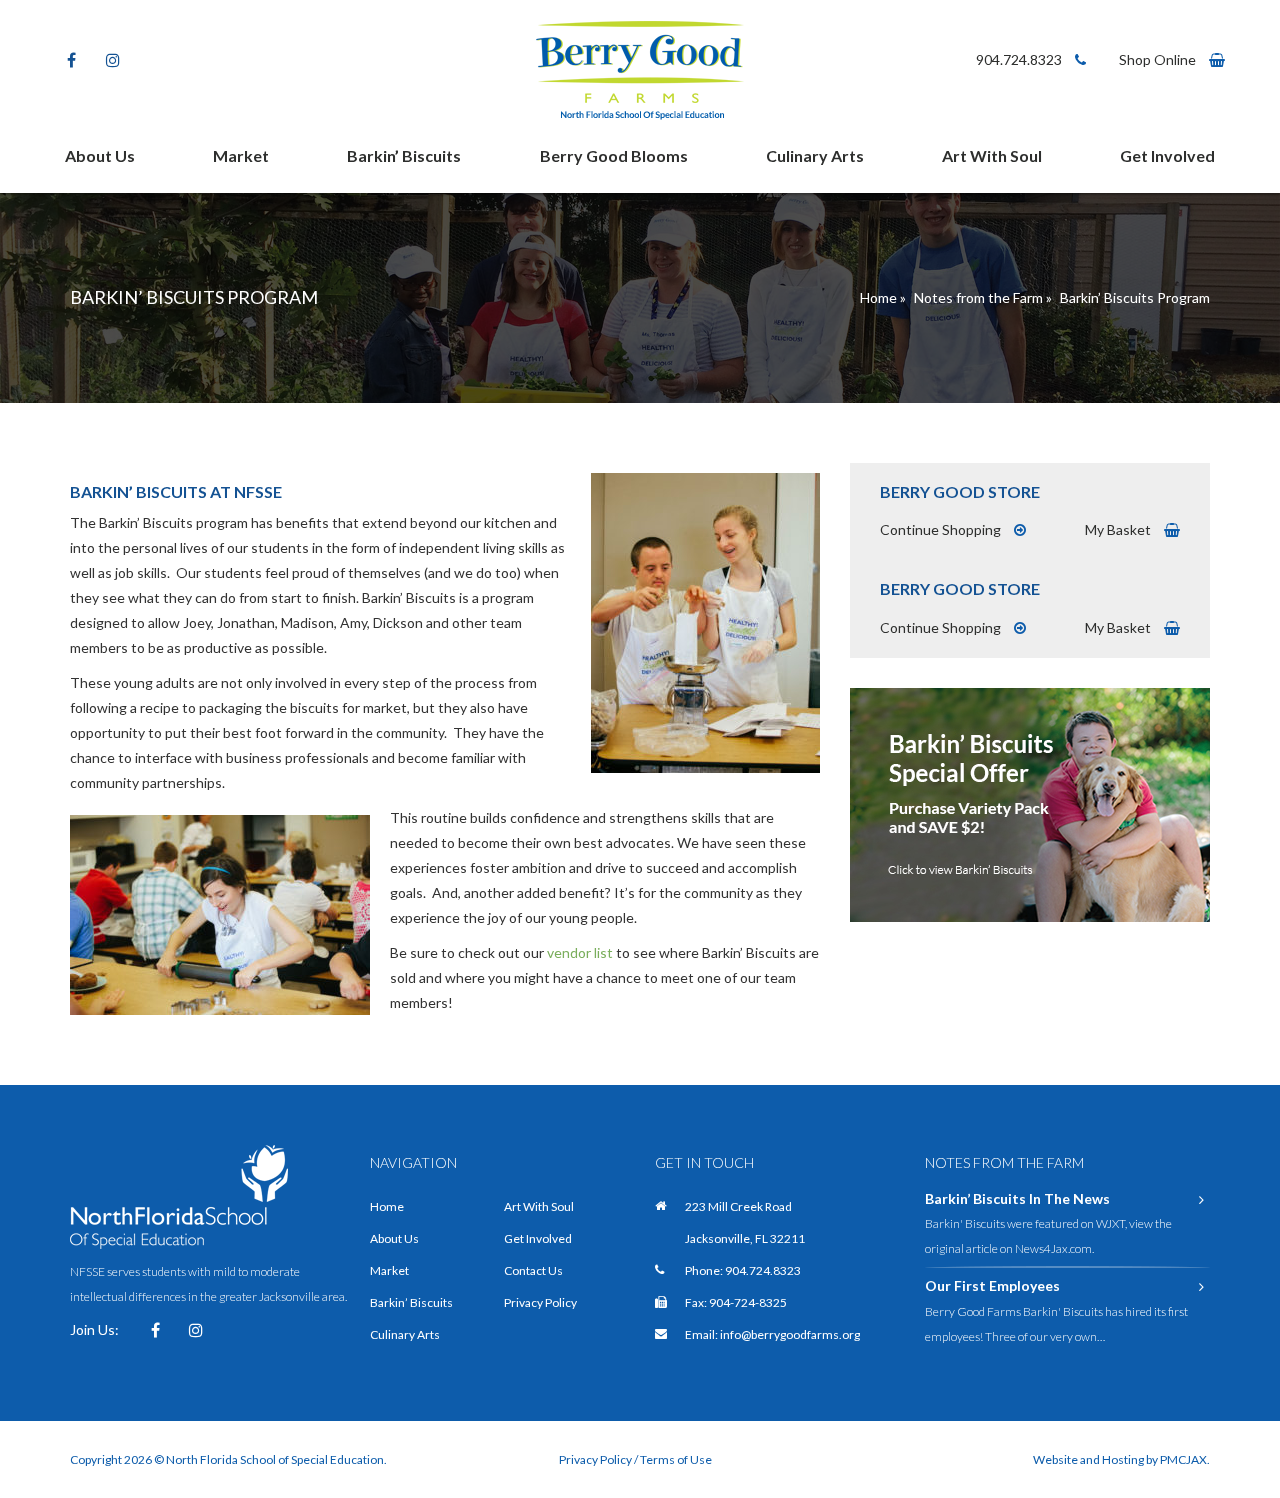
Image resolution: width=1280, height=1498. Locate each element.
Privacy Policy (540, 1302)
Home (878, 297)
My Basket (1119, 529)
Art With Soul (992, 155)
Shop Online (1159, 59)
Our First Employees (992, 1285)
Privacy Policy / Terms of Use (635, 1459)
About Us (100, 155)
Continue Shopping (942, 529)
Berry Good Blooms (614, 155)
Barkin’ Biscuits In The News (1017, 1198)
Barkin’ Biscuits (404, 155)
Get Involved (1167, 155)
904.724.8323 (1020, 59)
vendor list (580, 952)
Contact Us (533, 1270)
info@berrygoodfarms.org (790, 1334)
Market (241, 155)
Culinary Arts (815, 155)
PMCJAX (1183, 1459)
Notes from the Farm (978, 297)
